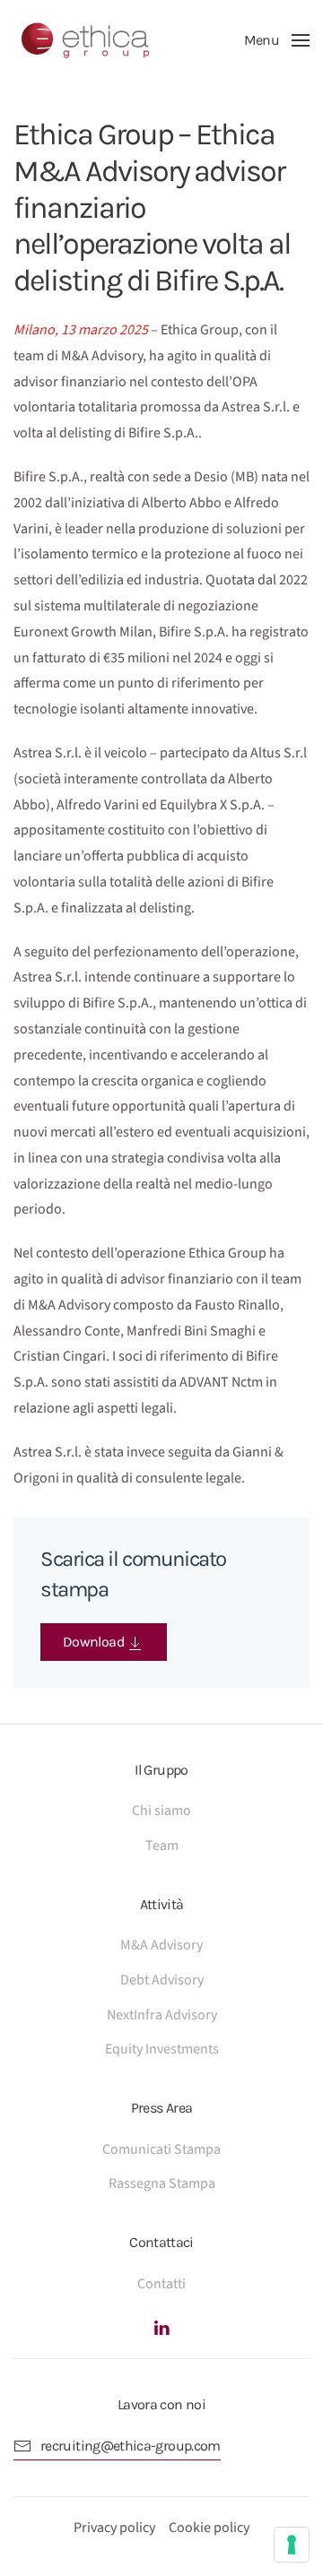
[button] (277, 40)
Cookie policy (209, 2528)
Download (95, 1642)
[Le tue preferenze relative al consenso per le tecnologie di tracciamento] (292, 2545)
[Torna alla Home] (85, 40)
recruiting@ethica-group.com (131, 2446)
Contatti (161, 2284)
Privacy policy (114, 2528)
